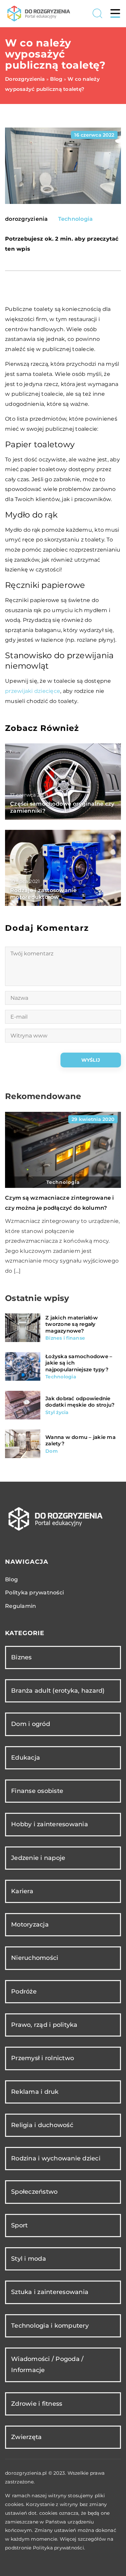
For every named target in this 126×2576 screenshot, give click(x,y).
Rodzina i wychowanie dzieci (56, 2158)
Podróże (24, 1991)
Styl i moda (29, 2259)
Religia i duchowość (42, 2125)
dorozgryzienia (27, 219)
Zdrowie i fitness (37, 2404)
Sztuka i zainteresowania (50, 2292)
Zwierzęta (26, 2437)
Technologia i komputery (50, 2326)
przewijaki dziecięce (33, 691)
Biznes (22, 1657)
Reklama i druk (35, 2092)
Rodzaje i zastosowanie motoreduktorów (44, 894)
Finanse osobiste (37, 1791)
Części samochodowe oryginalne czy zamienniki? (62, 807)
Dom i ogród (31, 1724)
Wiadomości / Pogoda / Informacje (47, 2365)
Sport (19, 2225)
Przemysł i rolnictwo (43, 2058)
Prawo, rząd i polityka (44, 2025)
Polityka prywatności (34, 1593)
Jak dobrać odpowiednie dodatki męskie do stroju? (80, 1402)
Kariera (22, 1891)
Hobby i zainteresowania (50, 1824)
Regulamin (20, 1606)
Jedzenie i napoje (38, 1858)
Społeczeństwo (34, 2192)
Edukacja (26, 1758)
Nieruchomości (35, 1958)
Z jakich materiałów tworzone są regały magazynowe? (72, 1324)
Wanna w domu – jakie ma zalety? (80, 1440)
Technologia (76, 219)
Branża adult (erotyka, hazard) (58, 1691)
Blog (11, 1579)
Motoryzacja (30, 1925)
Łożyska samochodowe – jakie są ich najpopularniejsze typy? (79, 1363)
